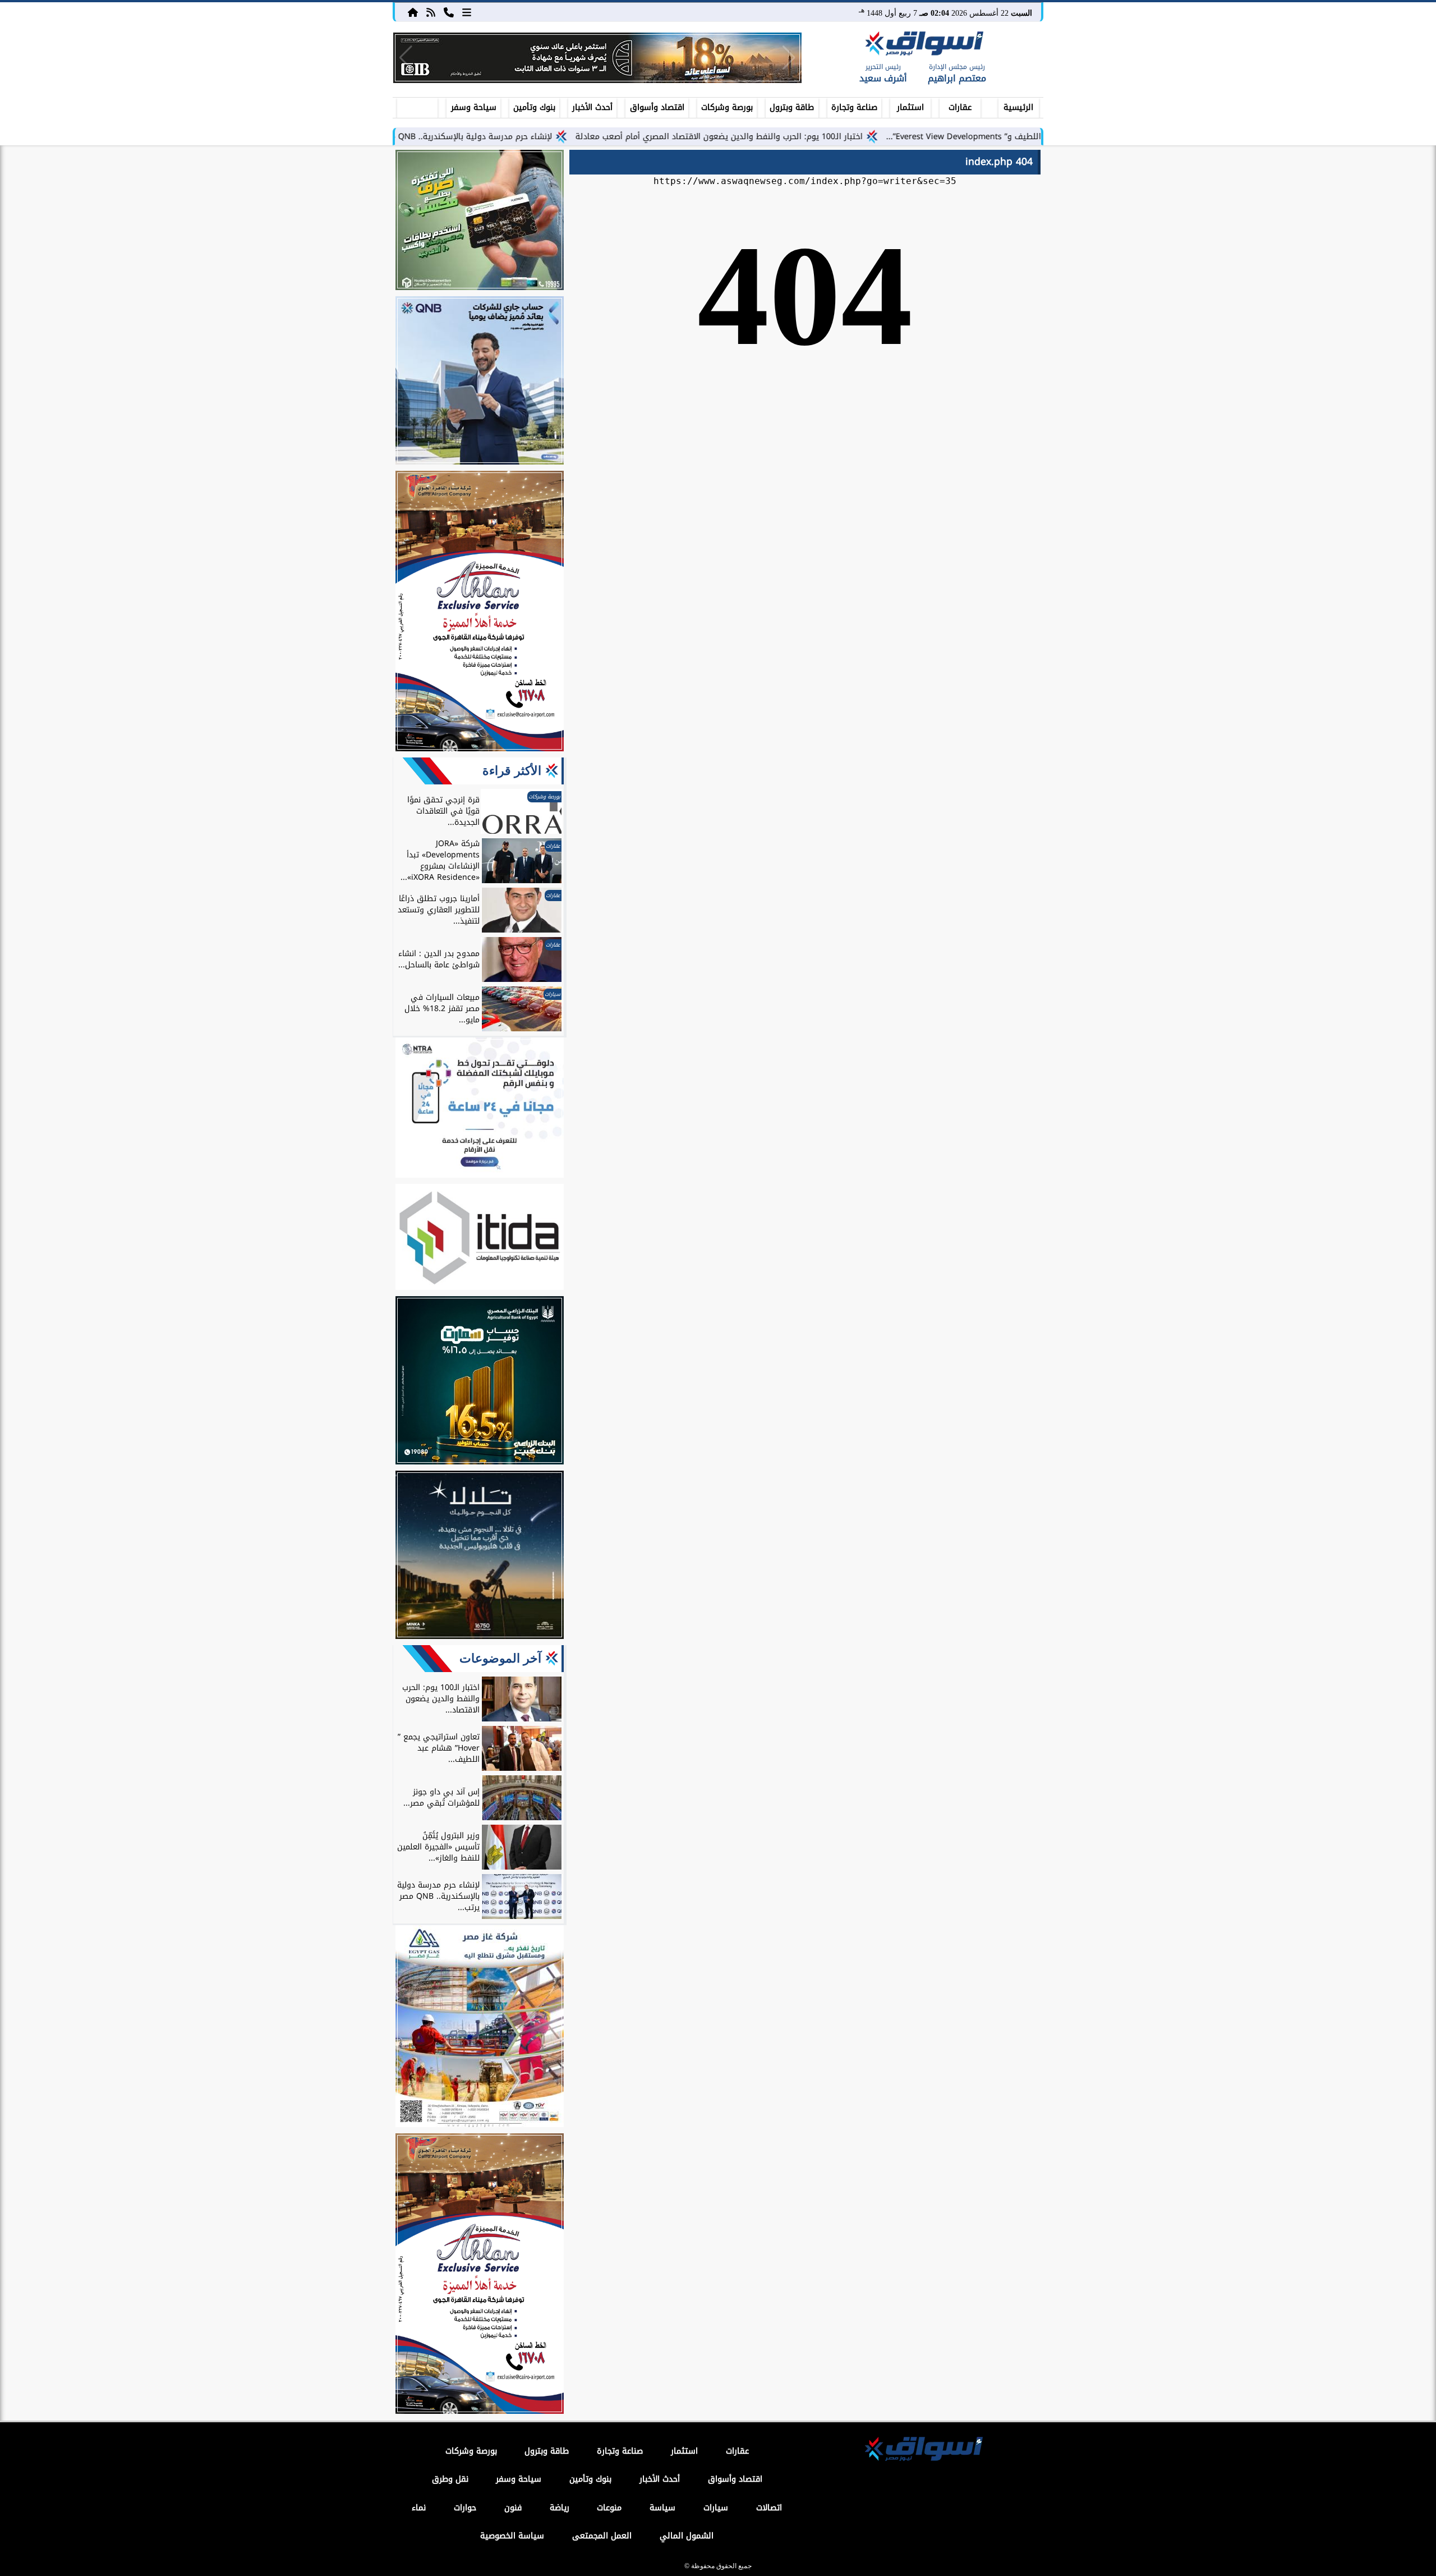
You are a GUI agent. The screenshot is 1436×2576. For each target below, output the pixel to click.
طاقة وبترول (792, 107)
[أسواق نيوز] (923, 45)
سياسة (662, 2508)
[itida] (480, 1239)
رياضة (560, 2508)
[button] (406, 58)
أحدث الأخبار (592, 107)
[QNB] (480, 382)
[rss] (431, 12)
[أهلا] (480, 613)
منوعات (609, 2508)
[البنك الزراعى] (480, 1382)
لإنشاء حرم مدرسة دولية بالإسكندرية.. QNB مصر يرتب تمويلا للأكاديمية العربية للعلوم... (492, 137)
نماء (419, 2508)
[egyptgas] (480, 2028)
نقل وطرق (450, 2479)
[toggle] (417, 106)
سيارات (716, 2508)
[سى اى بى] (597, 58)
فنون (513, 2508)
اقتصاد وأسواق (657, 107)
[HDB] (480, 222)
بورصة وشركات (727, 107)
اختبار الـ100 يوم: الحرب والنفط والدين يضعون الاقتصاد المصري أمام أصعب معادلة (814, 137)
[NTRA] (480, 1109)
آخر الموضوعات (500, 1658)
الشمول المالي (687, 2536)
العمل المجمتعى (602, 2536)
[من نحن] (449, 12)
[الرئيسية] (413, 12)
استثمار (910, 107)
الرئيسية (1018, 107)
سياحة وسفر (474, 107)
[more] (467, 12)
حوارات (465, 2508)
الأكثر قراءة (512, 771)
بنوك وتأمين (534, 107)
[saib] (480, 1556)
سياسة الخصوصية (512, 2536)
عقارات (960, 107)
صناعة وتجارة (854, 107)
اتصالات (769, 2508)
